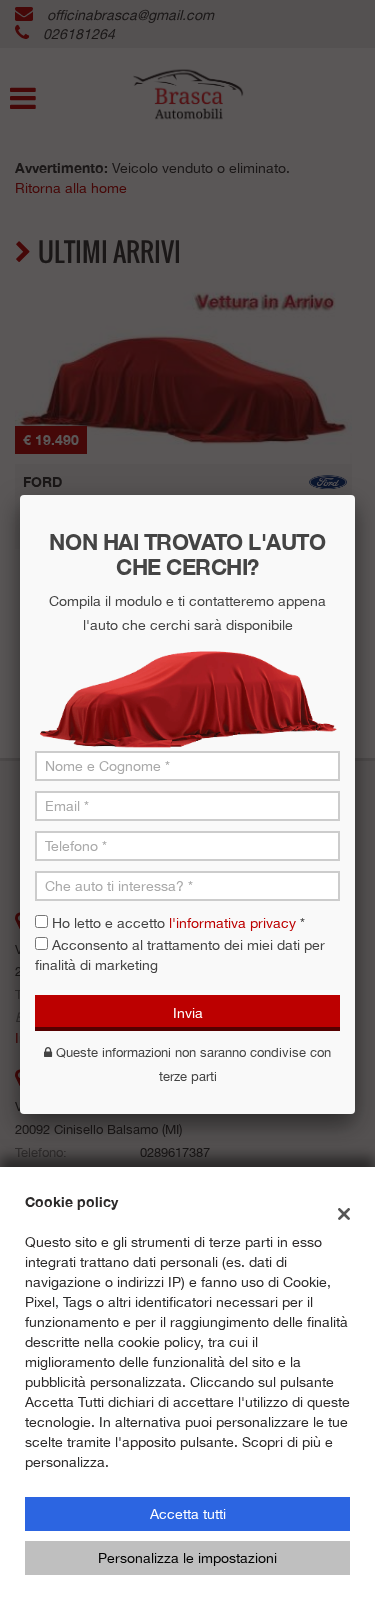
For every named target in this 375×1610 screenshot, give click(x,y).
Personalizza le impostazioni (187, 1558)
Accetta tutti (188, 1514)
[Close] (355, 495)
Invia (188, 1013)
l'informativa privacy (232, 923)
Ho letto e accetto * (178, 923)
